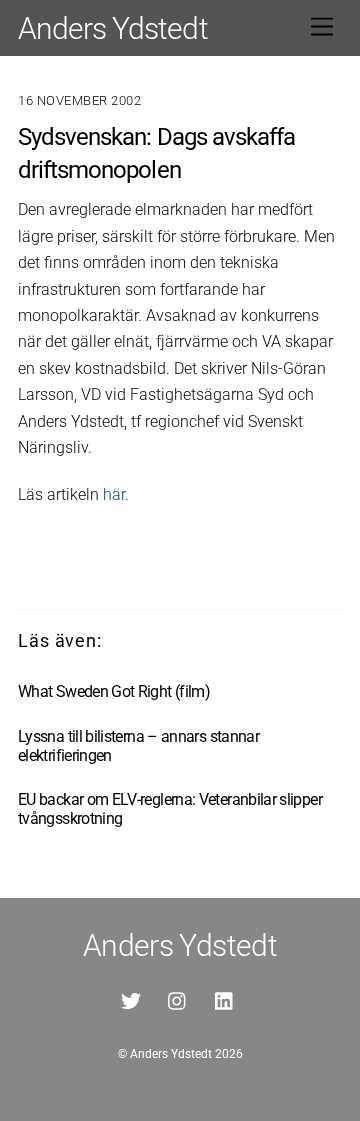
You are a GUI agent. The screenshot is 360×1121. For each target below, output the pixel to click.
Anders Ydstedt (171, 1054)
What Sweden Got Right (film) (114, 691)
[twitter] (131, 999)
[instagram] (178, 999)
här (114, 494)
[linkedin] (225, 999)
